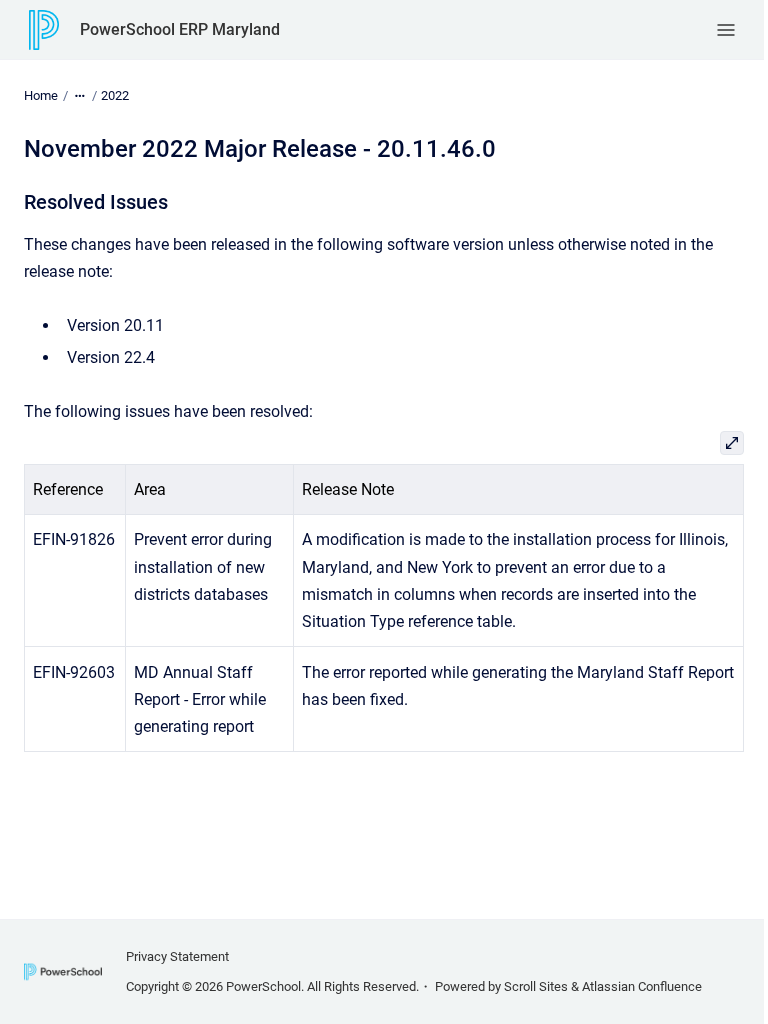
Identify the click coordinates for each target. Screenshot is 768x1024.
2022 (115, 95)
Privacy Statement (177, 956)
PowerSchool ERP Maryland (180, 29)
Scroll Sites (536, 986)
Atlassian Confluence (642, 986)
